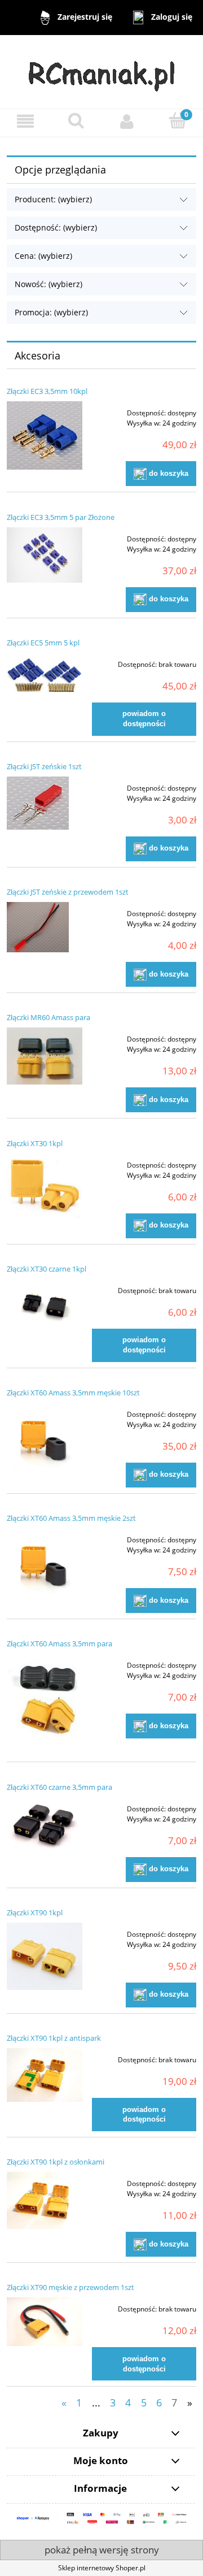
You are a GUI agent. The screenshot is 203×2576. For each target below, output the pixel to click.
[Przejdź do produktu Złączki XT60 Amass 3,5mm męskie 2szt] (45, 1565)
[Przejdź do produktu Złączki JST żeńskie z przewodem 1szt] (45, 927)
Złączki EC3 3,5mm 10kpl (47, 391)
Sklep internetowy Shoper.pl (102, 2568)
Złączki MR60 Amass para (48, 1017)
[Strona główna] (102, 71)
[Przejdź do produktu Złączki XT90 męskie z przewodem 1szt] (45, 2322)
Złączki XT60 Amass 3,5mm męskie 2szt (71, 1518)
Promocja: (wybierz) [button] (51, 312)
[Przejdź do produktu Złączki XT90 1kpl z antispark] (45, 2075)
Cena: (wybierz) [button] (43, 256)
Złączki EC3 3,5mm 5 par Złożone (61, 517)
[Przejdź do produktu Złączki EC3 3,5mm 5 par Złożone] (45, 555)
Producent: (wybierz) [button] (53, 199)
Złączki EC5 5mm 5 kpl (43, 643)
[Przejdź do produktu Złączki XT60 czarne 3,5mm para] (45, 1824)
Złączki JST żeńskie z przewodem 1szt (68, 892)
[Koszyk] (178, 121)
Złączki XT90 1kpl (35, 1913)
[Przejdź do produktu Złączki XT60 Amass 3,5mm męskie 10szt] (45, 1440)
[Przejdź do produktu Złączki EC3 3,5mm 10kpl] (45, 435)
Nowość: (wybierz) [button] (48, 284)
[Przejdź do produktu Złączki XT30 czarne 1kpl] (45, 1306)
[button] (25, 121)
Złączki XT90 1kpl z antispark (54, 2038)
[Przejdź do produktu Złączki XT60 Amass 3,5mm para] (45, 1701)
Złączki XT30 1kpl (35, 1143)
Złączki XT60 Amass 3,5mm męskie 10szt (73, 1393)
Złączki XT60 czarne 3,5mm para (59, 1787)
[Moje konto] (127, 121)
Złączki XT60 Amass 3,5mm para (59, 1643)
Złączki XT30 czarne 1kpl (47, 1269)
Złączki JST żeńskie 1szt (44, 766)
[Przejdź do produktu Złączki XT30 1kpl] (45, 1186)
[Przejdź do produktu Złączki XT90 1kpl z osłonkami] (45, 2200)
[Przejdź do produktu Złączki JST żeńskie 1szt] (45, 803)
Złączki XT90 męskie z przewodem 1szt (70, 2287)
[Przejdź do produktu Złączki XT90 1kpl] (45, 1956)
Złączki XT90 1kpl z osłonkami (56, 2162)
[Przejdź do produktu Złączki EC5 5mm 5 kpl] (45, 675)
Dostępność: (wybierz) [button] (56, 227)
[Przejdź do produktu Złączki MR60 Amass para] (45, 1056)
